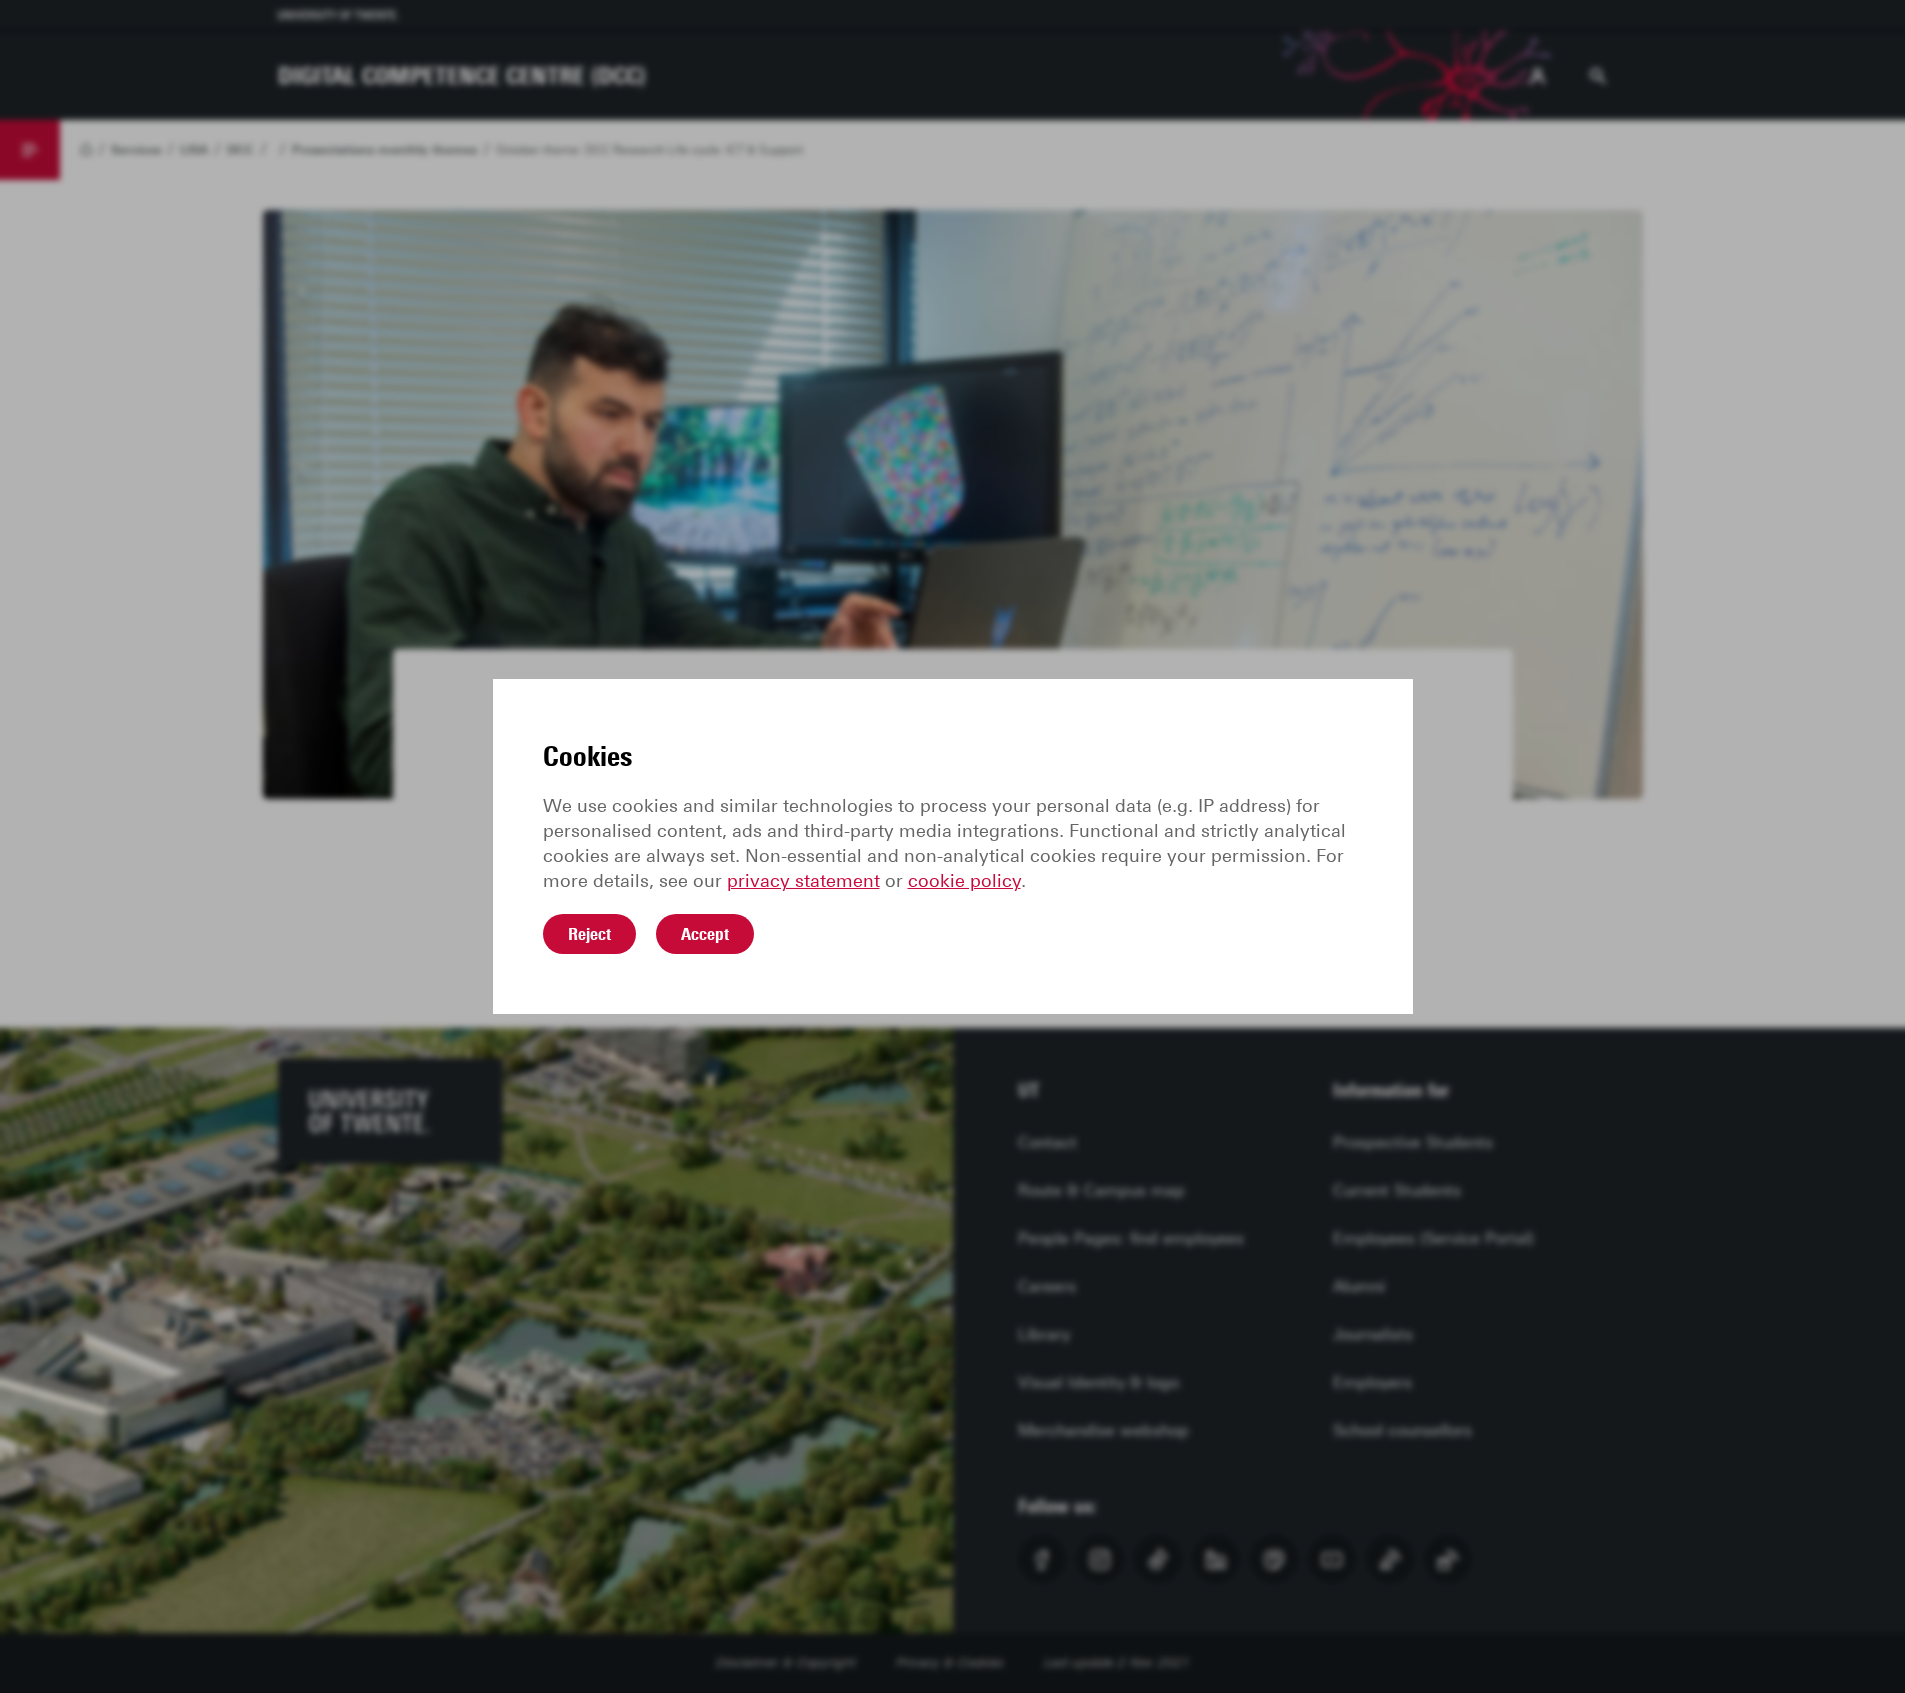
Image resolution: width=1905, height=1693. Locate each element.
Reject (589, 934)
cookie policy (964, 881)
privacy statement (803, 881)
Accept (705, 934)
